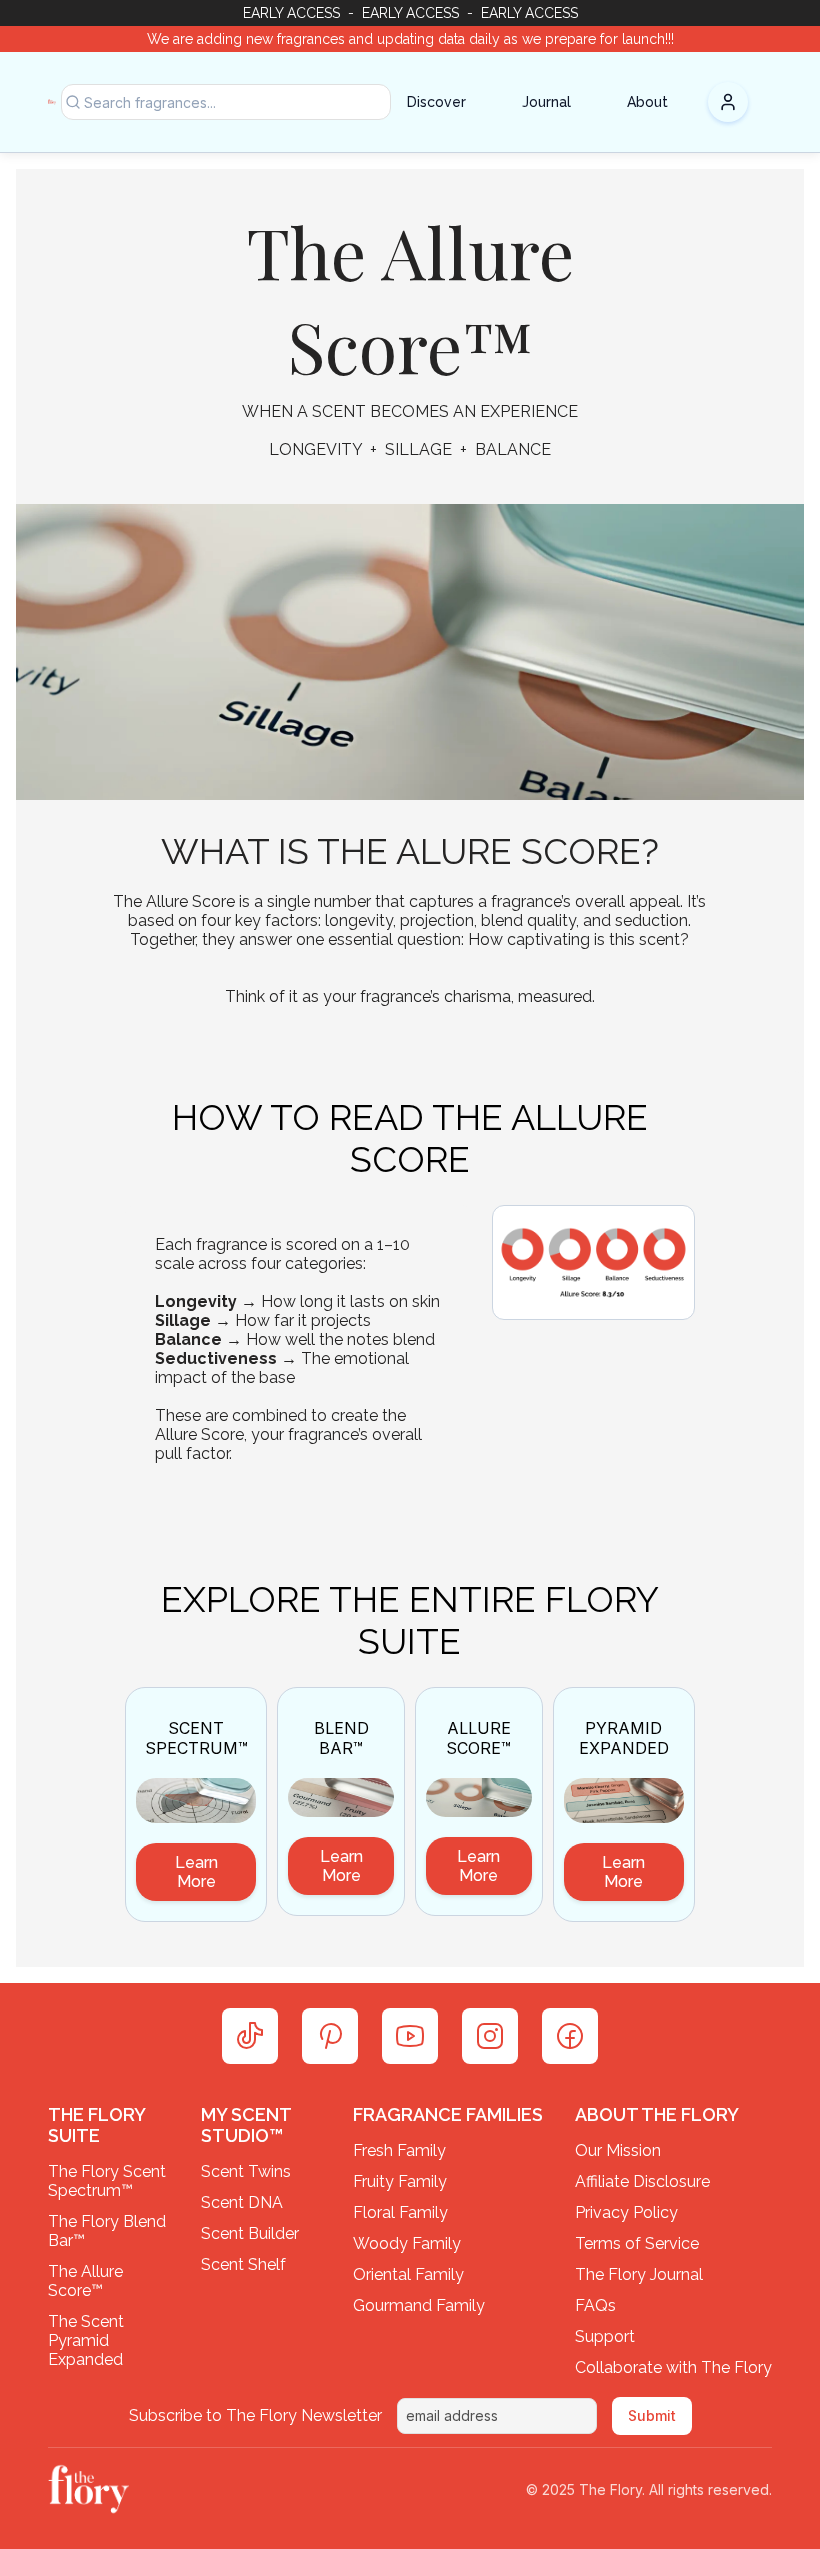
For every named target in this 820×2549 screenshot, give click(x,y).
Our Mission (618, 2150)
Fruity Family (400, 2181)
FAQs (595, 2305)
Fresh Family (399, 2150)
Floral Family (400, 2212)
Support (605, 2336)
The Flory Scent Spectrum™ (108, 2181)
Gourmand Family (419, 2305)
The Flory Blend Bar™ (108, 2231)
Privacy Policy (626, 2212)
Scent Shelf (243, 2264)
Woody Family (407, 2243)
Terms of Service (637, 2243)
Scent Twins (246, 2171)
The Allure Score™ (87, 2281)
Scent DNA (242, 2202)
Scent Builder (250, 2233)
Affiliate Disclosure (642, 2181)
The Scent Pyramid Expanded (88, 2340)
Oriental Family (408, 2274)
